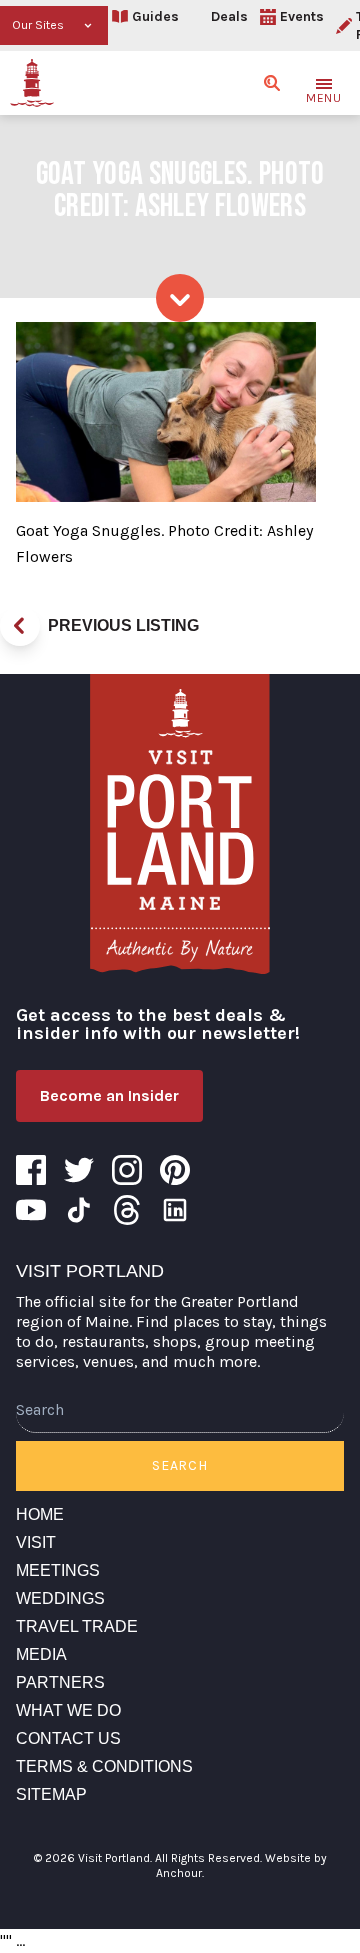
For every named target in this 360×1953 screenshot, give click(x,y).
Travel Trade (77, 1626)
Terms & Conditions (104, 1766)
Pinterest (175, 1170)
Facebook (31, 1170)
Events (302, 16)
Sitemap (51, 1794)
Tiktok (79, 1210)
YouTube (31, 1210)
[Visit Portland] (32, 83)
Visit (36, 1542)
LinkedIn (175, 1210)
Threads (127, 1210)
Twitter (79, 1170)
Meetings (58, 1570)
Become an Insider (109, 1095)
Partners (60, 1682)
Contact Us (68, 1738)
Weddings (60, 1598)
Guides (155, 16)
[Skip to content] (180, 298)
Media (41, 1654)
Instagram (127, 1170)
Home (40, 1514)
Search (179, 1465)
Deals (229, 16)
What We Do (68, 1710)
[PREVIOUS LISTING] (20, 626)
